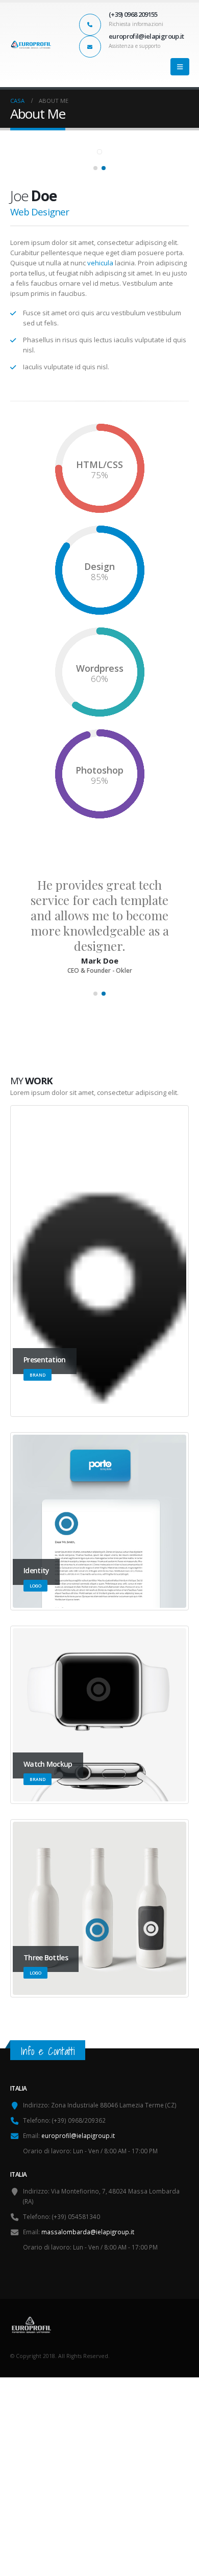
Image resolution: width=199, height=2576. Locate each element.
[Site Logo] (31, 45)
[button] (180, 67)
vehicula (100, 263)
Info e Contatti (48, 2051)
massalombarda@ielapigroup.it (88, 2232)
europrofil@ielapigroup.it (78, 2135)
